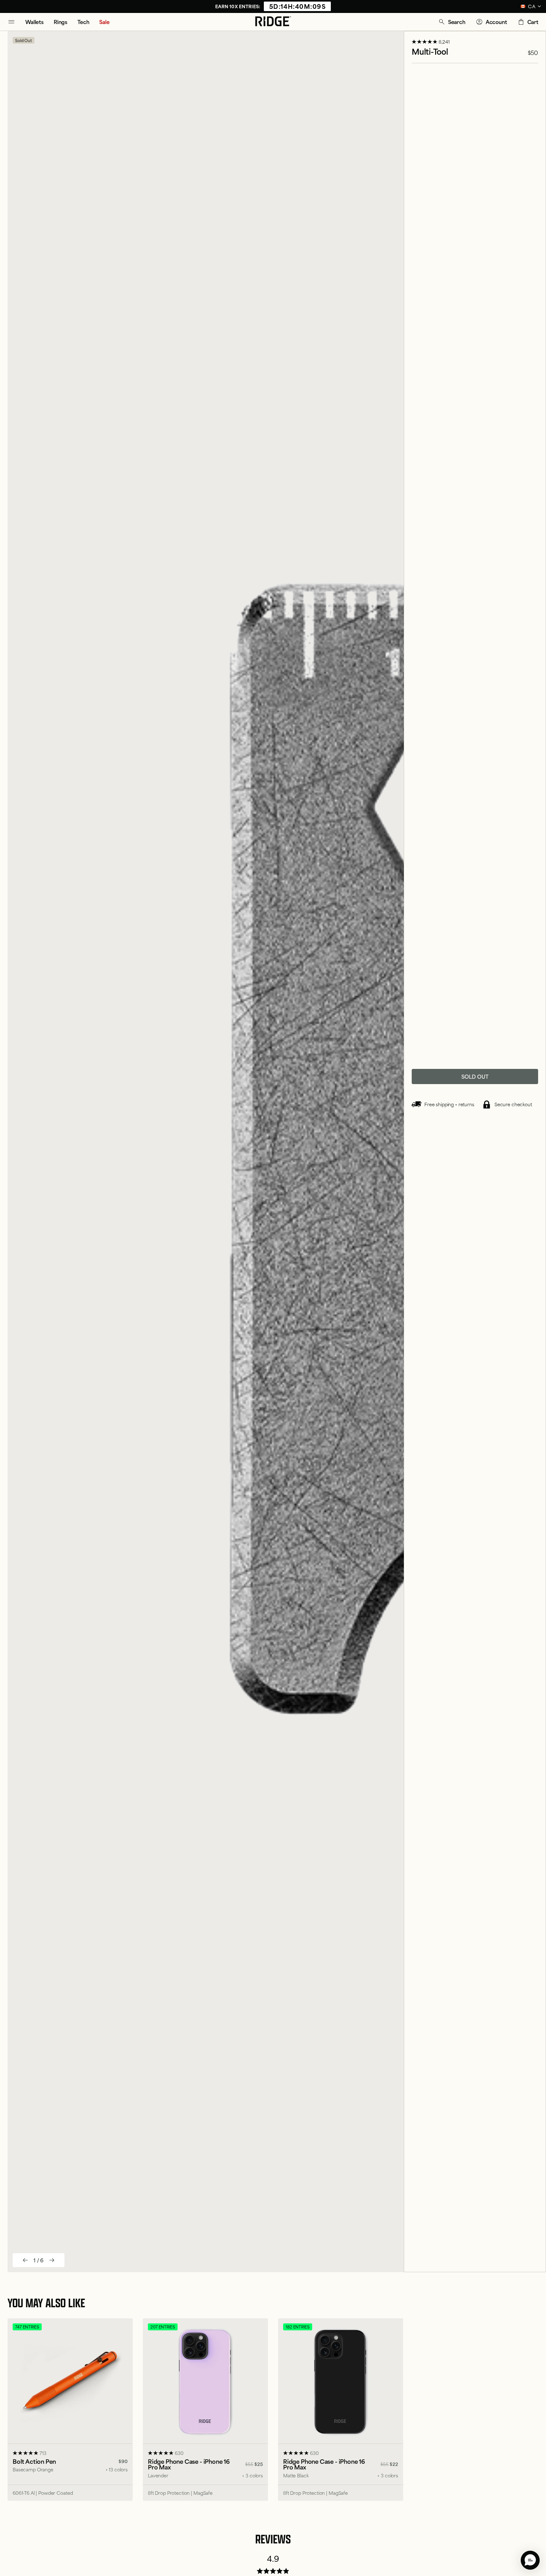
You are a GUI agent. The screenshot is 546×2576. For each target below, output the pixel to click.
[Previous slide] (25, 2260)
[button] (452, 22)
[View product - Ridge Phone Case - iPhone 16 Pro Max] (205, 2410)
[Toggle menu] (11, 22)
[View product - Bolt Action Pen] (70, 2410)
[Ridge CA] (273, 22)
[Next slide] (52, 2260)
